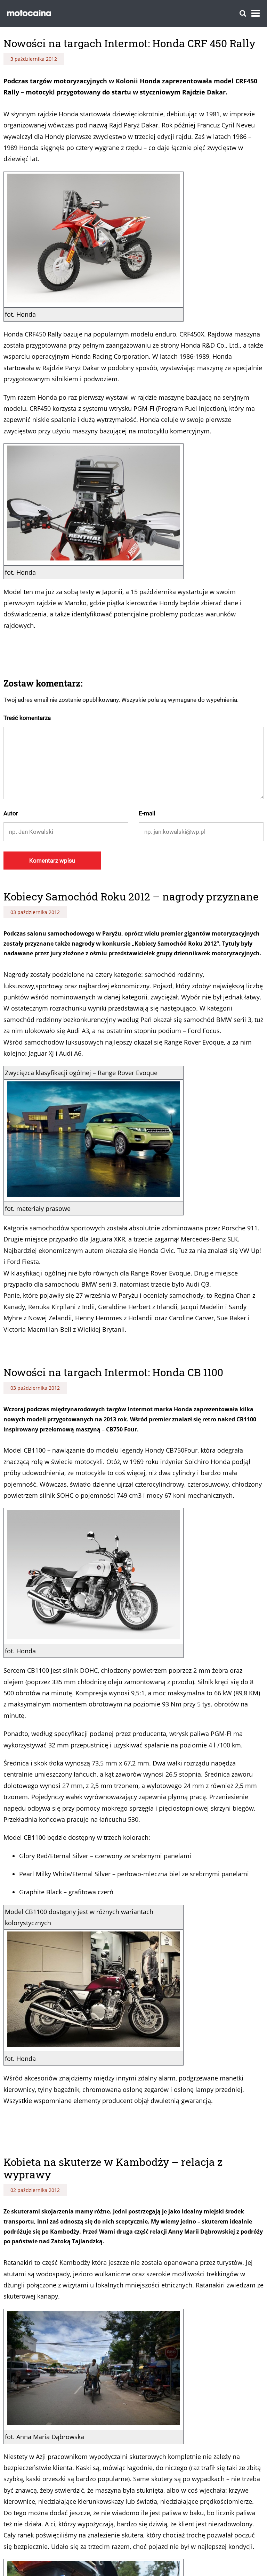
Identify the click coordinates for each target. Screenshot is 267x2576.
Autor (11, 813)
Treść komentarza (27, 718)
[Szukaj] (243, 13)
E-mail (147, 813)
